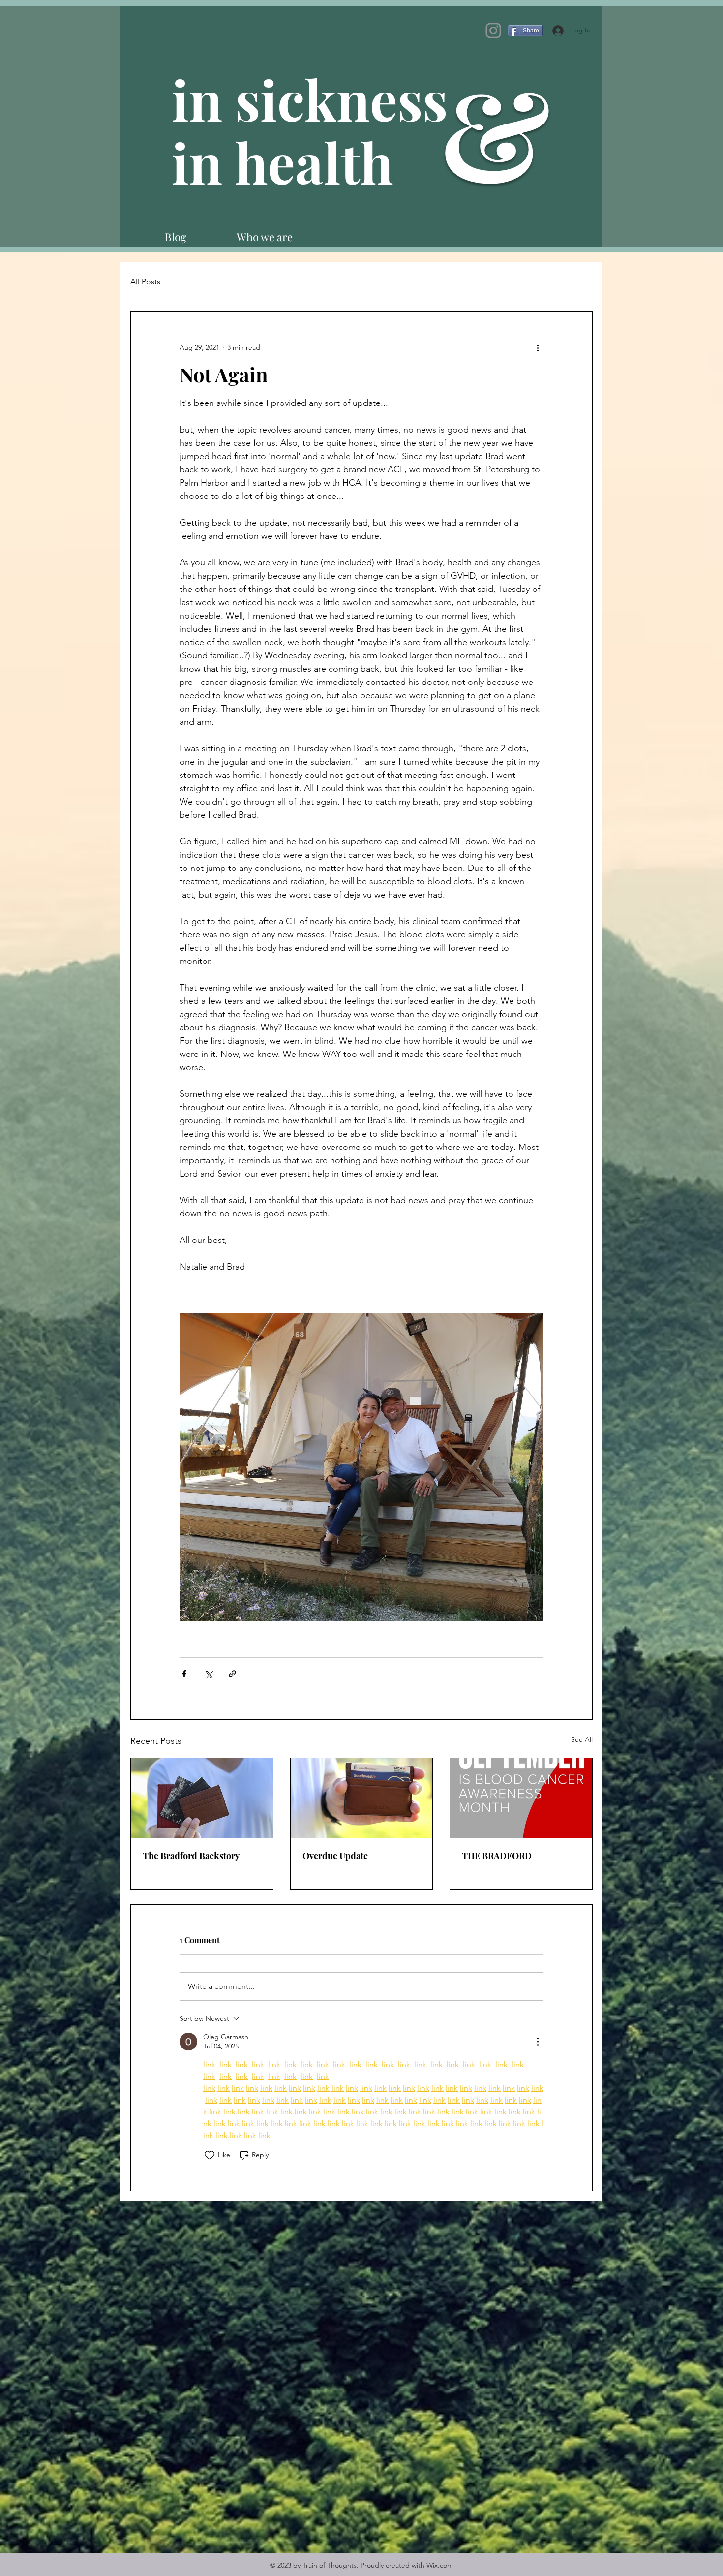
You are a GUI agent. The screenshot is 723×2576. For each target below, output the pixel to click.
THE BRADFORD (497, 1856)
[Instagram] (493, 31)
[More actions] (538, 347)
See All (582, 1739)
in (203, 162)
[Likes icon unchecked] (210, 2155)
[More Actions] (538, 2042)
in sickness (316, 99)
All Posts (145, 282)
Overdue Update (335, 1856)
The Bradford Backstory (191, 1856)
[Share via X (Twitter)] (208, 1674)
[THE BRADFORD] (521, 1798)
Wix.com (440, 2565)
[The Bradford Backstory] (202, 1798)
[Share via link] (232, 1674)
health (314, 162)
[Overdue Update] (362, 1798)
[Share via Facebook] (184, 1674)
